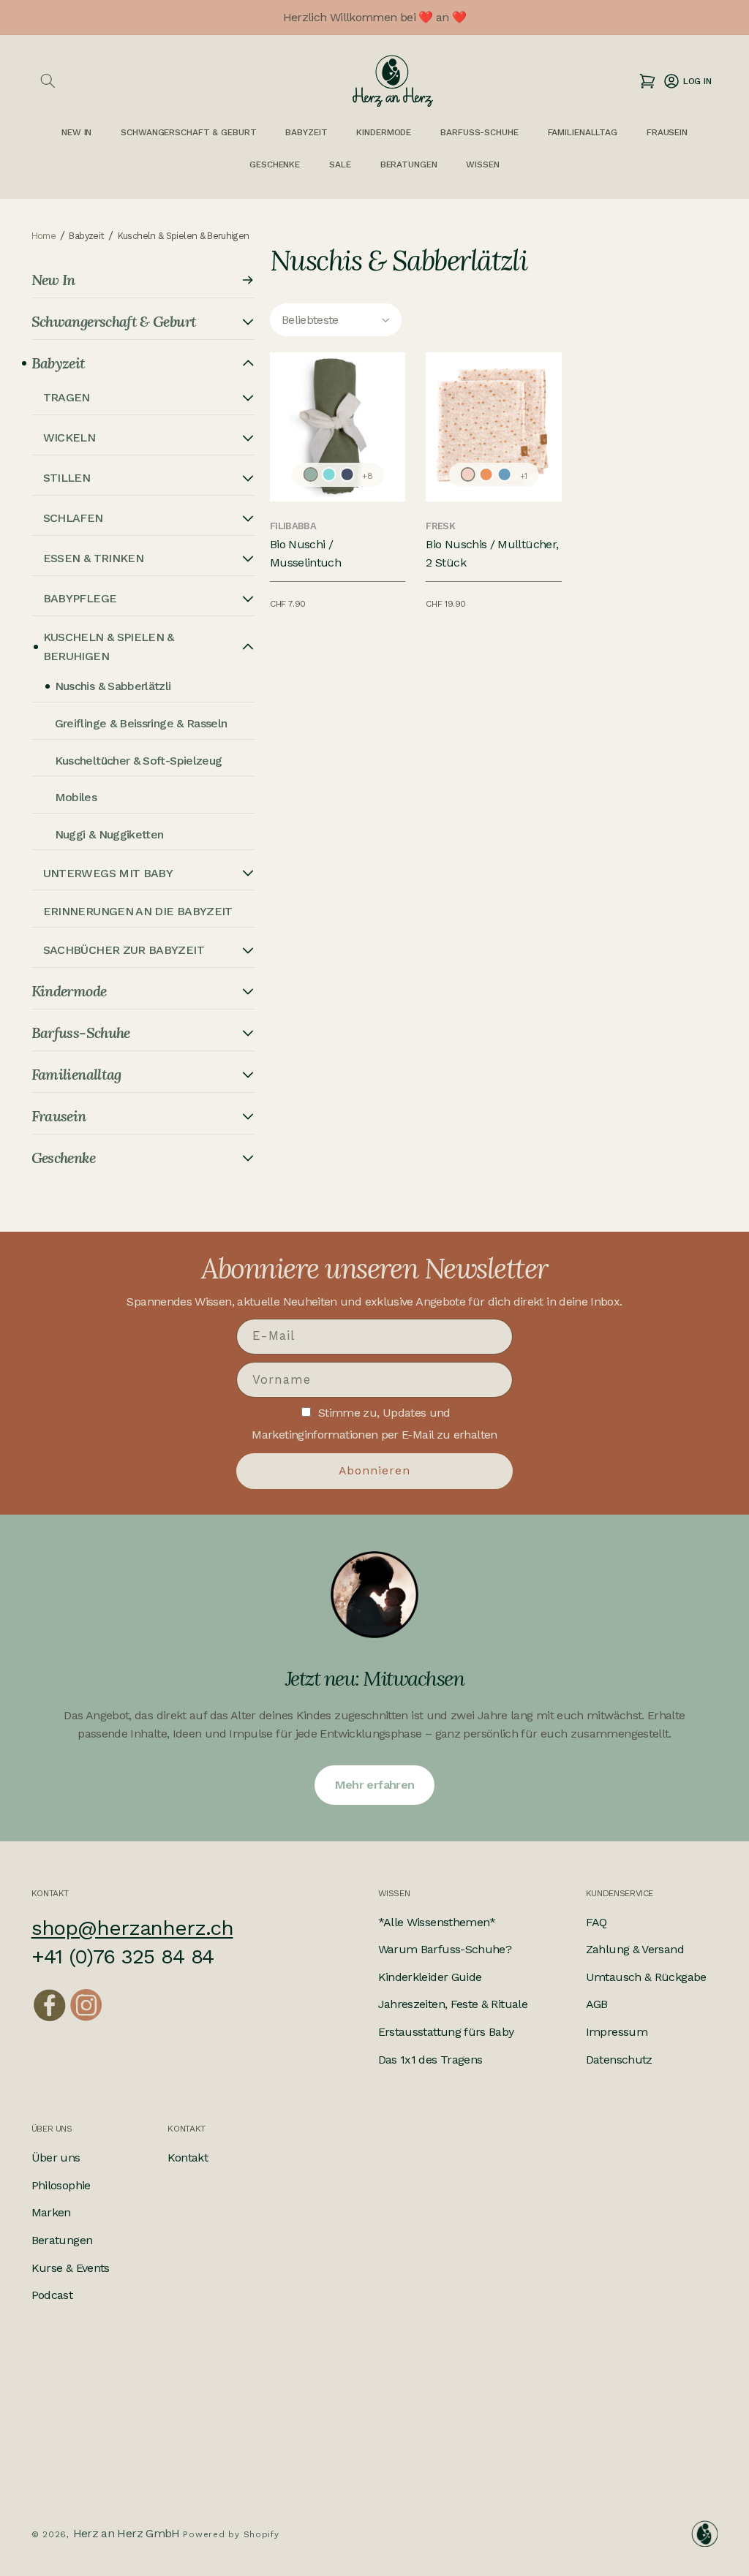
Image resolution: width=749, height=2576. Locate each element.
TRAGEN (67, 397)
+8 (367, 476)
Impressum (617, 2032)
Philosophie (61, 2185)
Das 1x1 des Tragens (430, 2060)
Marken (51, 2212)
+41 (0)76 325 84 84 (123, 1956)
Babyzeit (306, 132)
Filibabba (293, 526)
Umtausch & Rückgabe (646, 1977)
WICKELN (69, 437)
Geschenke (275, 164)
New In (53, 280)
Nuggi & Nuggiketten (109, 834)
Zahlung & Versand (635, 1949)
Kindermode (384, 132)
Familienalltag (583, 132)
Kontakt (188, 2158)
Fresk (440, 526)
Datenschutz (619, 2060)
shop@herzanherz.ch (132, 1928)
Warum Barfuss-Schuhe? (445, 1949)
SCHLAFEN (73, 518)
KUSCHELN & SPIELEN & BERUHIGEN (109, 647)
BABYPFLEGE (80, 598)
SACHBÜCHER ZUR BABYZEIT (124, 950)
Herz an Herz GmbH (127, 2533)
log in (687, 81)
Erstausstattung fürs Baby (446, 2032)
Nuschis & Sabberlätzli (113, 686)
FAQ (596, 1922)
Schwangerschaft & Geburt (188, 132)
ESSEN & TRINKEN (93, 558)
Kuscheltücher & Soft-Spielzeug (139, 761)
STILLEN (67, 478)
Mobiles (76, 797)
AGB (597, 2004)
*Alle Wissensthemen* (437, 1922)
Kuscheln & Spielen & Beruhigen (184, 236)
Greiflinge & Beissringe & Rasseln (141, 723)
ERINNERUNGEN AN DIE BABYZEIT (138, 911)
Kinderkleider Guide (430, 1977)
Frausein (667, 132)
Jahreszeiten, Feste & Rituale (453, 2004)
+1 (524, 476)
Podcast (52, 2295)
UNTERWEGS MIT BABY (108, 873)
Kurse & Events (71, 2268)
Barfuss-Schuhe (479, 132)
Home (44, 236)
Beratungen (62, 2240)
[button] (48, 81)
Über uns (56, 2158)
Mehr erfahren (375, 1785)
